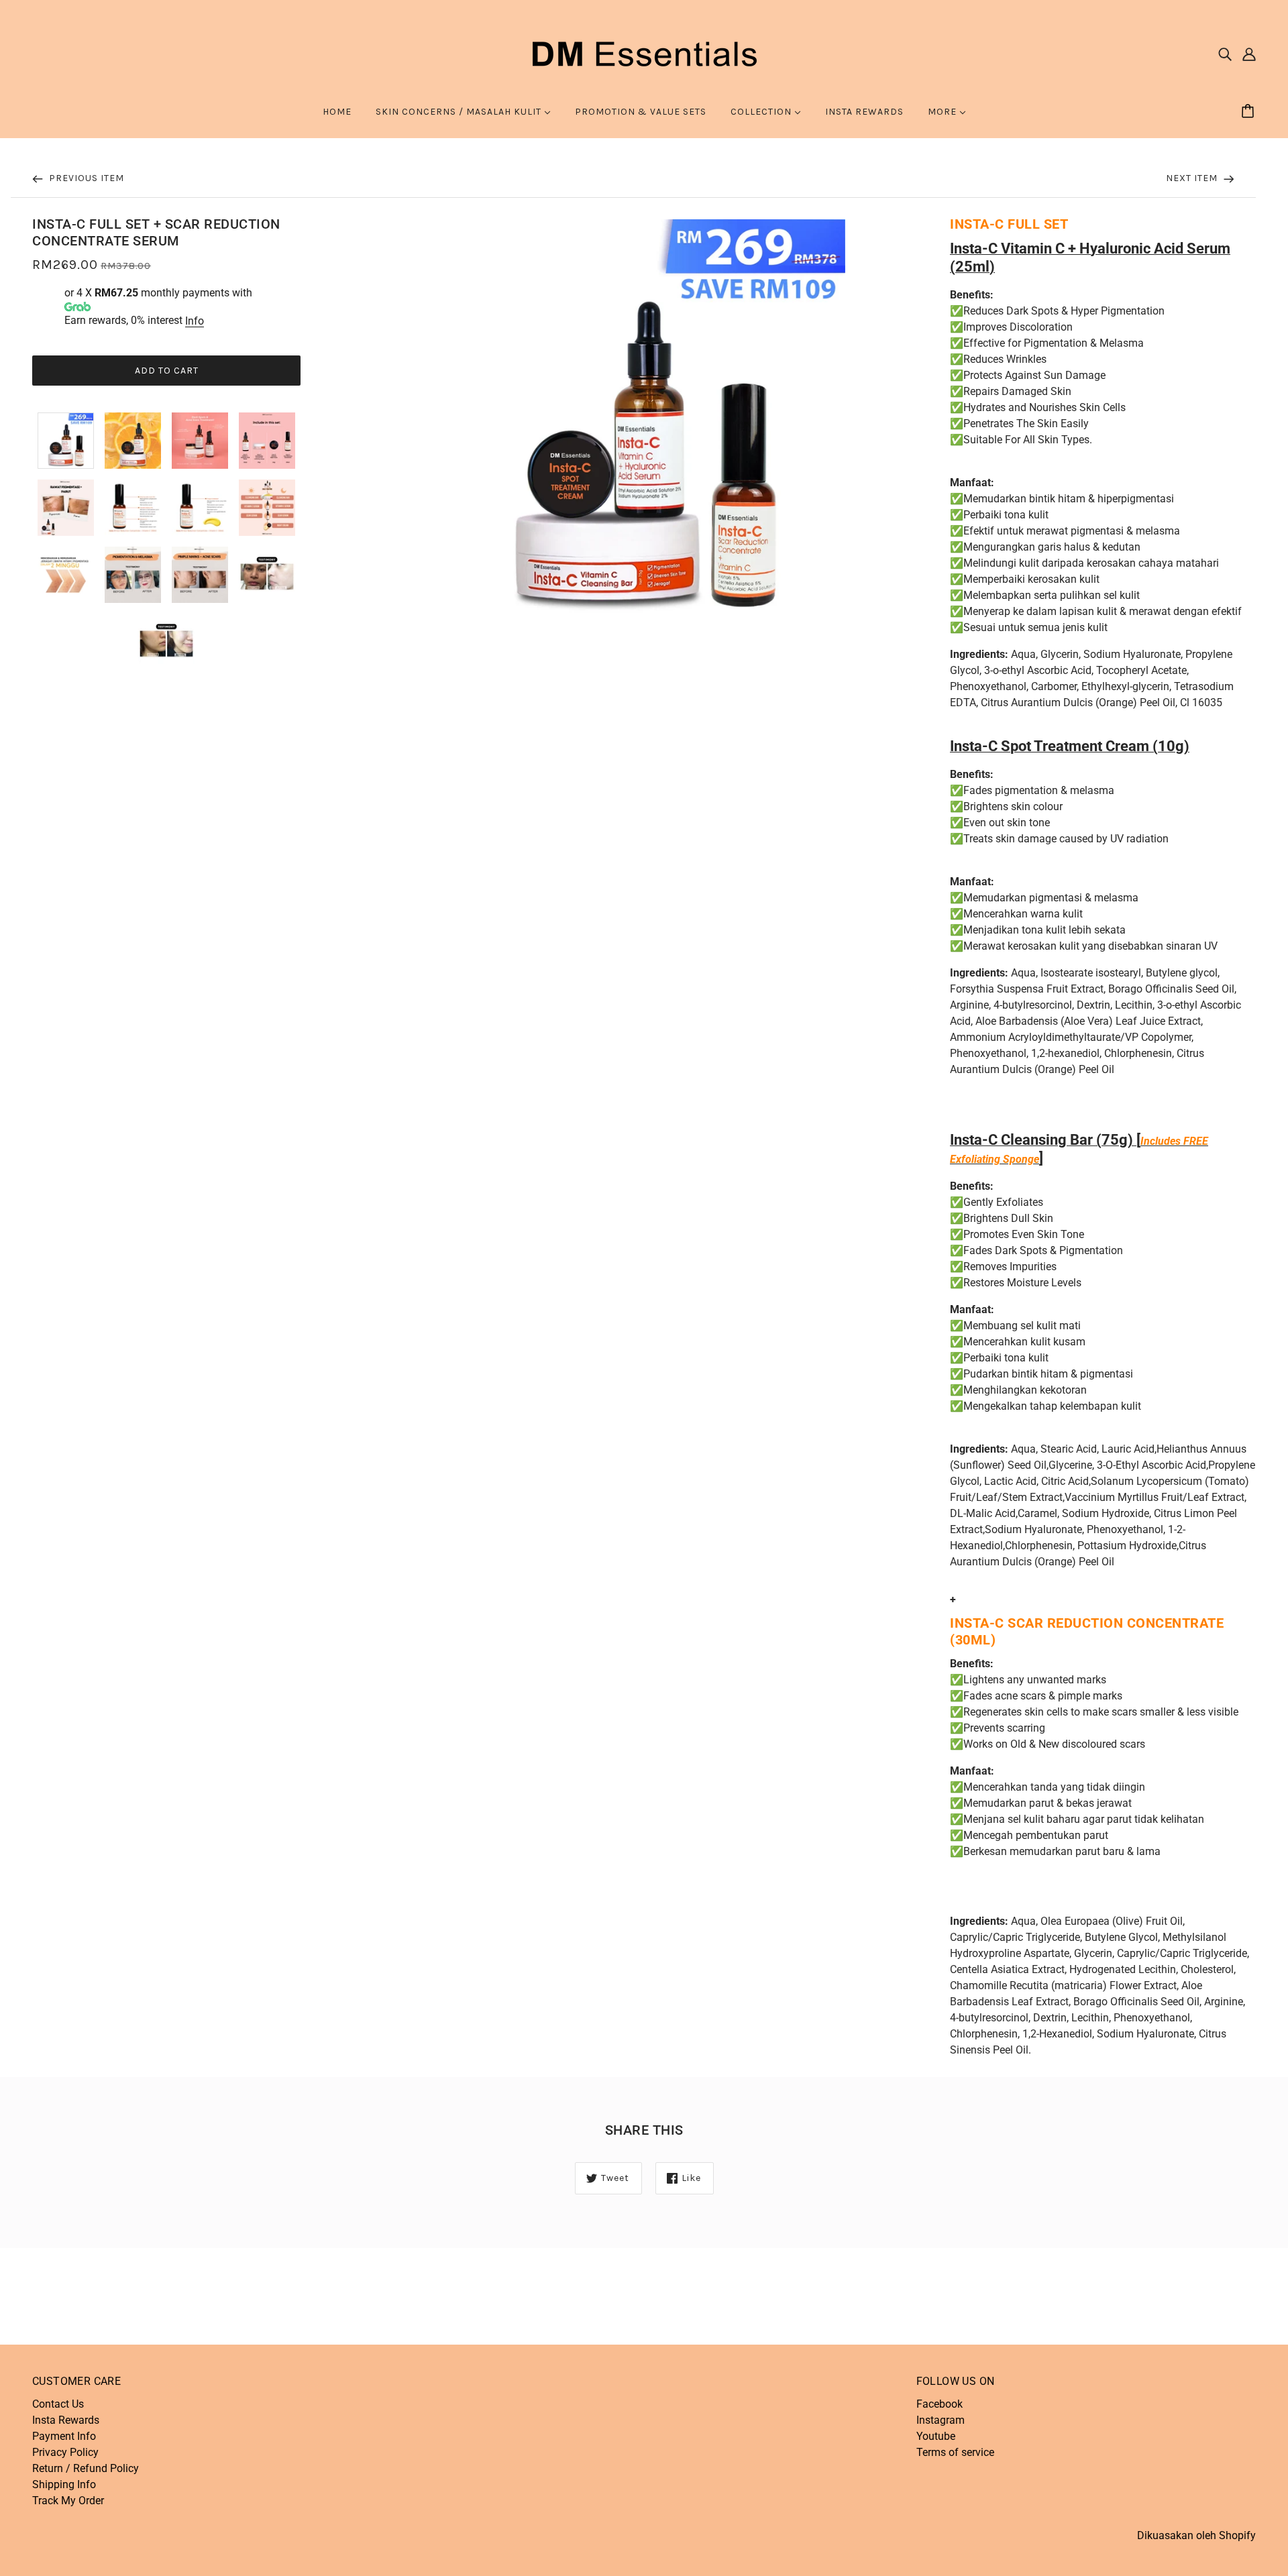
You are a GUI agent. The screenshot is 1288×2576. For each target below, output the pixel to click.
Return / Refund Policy (86, 2468)
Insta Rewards (66, 2420)
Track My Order (68, 2501)
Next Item (1193, 178)
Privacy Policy (65, 2452)
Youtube (936, 2436)
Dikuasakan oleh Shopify (1196, 2535)
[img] (1225, 54)
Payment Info (64, 2436)
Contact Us (58, 2404)
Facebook (940, 2404)
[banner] (644, 53)
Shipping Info (64, 2484)
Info (195, 321)
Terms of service (955, 2452)
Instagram (941, 2420)
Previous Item (85, 178)
